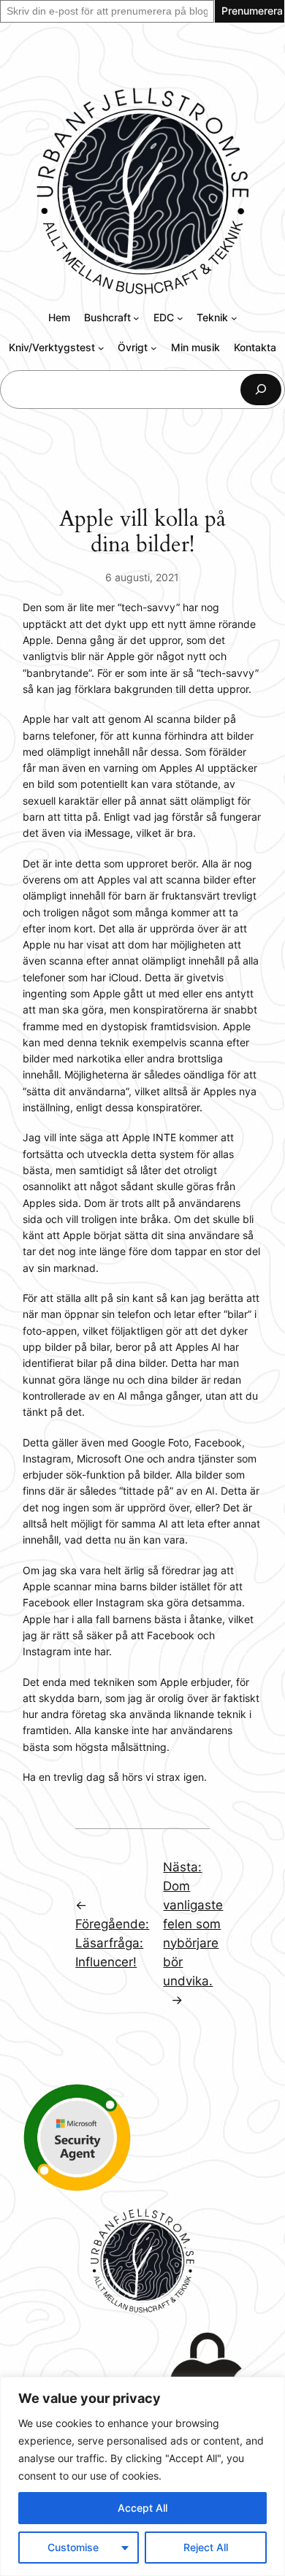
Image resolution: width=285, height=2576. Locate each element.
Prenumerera (252, 11)
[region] (142, 2476)
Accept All (142, 2508)
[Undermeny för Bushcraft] (136, 318)
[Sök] (261, 390)
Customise (73, 2547)
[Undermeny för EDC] (180, 318)
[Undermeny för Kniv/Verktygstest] (101, 348)
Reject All (206, 2547)
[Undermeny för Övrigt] (154, 348)
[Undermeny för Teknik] (234, 318)
